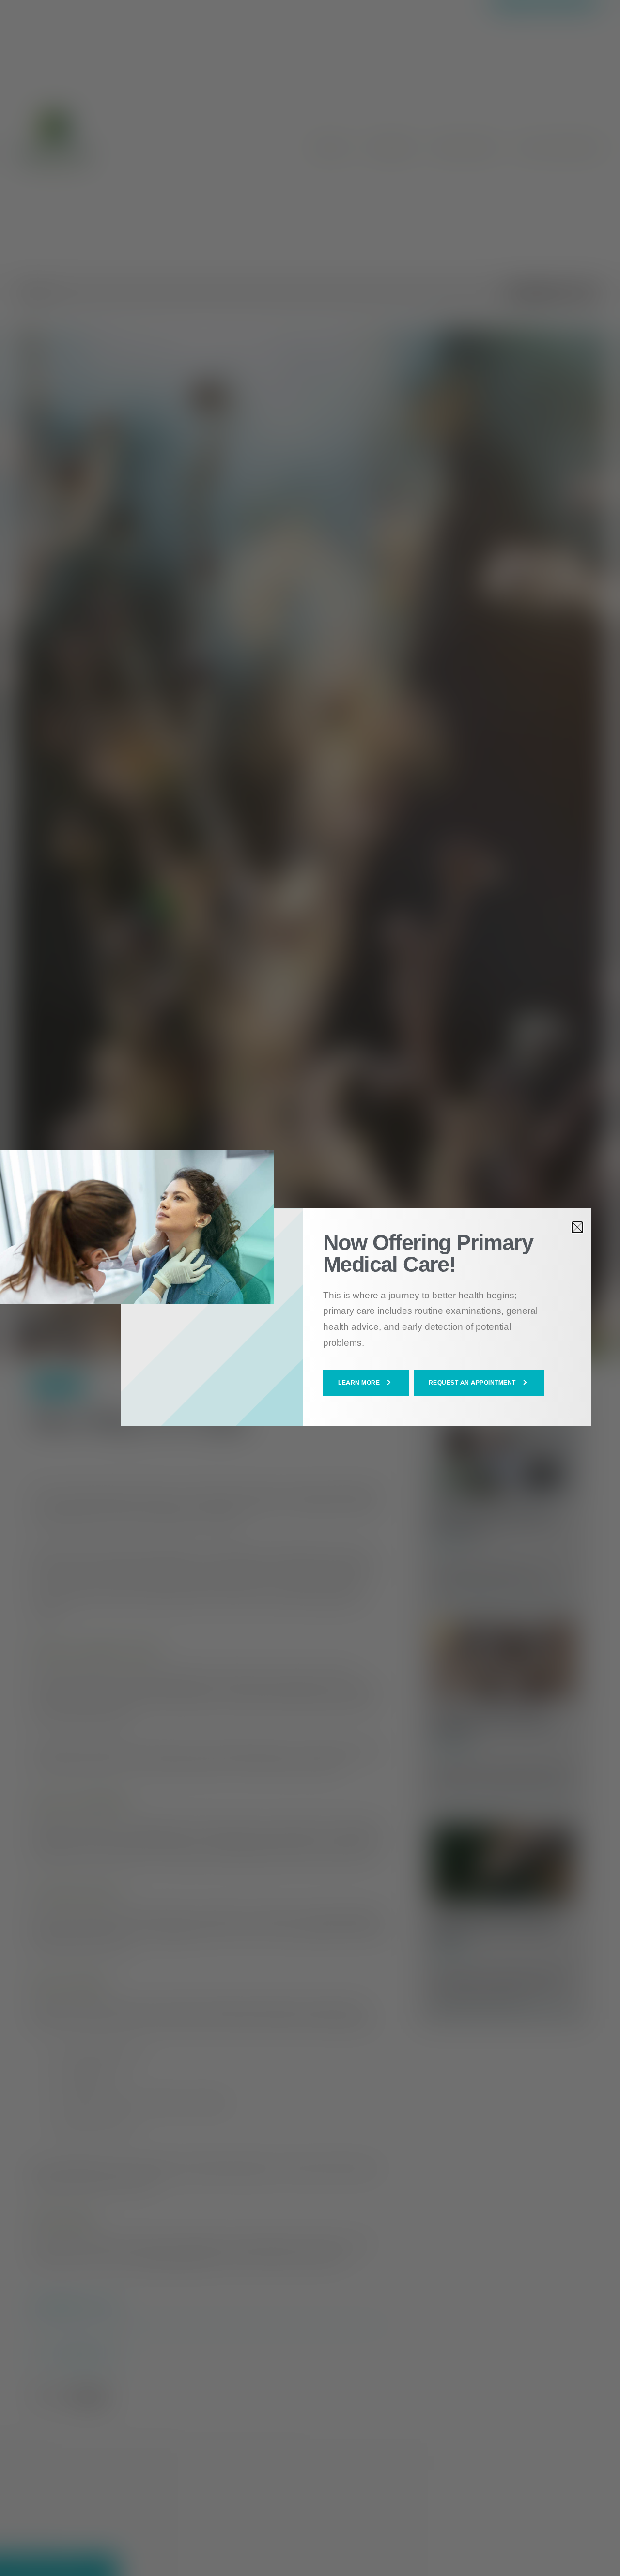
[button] (366, 1383)
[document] (310, 1288)
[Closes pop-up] (577, 1227)
